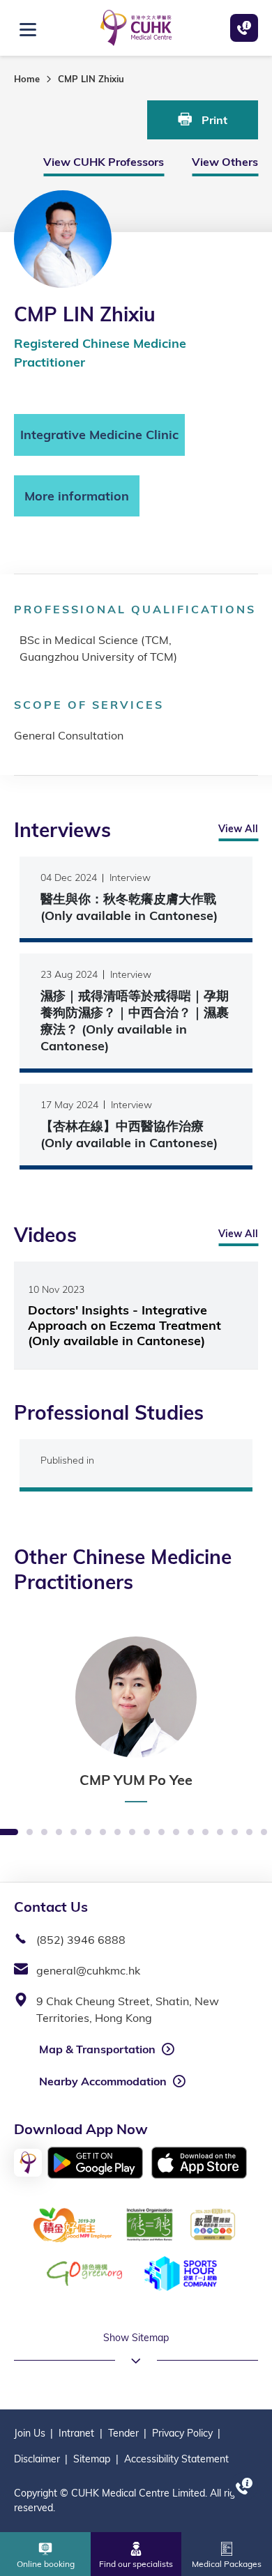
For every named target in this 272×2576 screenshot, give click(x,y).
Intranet (76, 2433)
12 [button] (161, 1833)
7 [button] (88, 1833)
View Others (225, 162)
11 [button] (147, 1833)
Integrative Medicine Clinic (99, 435)
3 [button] (30, 1833)
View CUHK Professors (104, 162)
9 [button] (118, 1833)
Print (213, 120)
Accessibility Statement (176, 2459)
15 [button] (205, 1833)
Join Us (30, 2433)
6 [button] (74, 1833)
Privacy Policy (182, 2433)
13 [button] (176, 1833)
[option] (136, 1719)
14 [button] (191, 1833)
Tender (123, 2433)
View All (238, 829)
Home (27, 79)
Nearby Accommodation (103, 2081)
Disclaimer (37, 2459)
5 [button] (59, 1833)
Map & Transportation (97, 2049)
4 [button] (44, 1833)
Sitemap (92, 2459)
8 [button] (103, 1833)
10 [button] (132, 1833)
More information (77, 496)
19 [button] (264, 1833)
